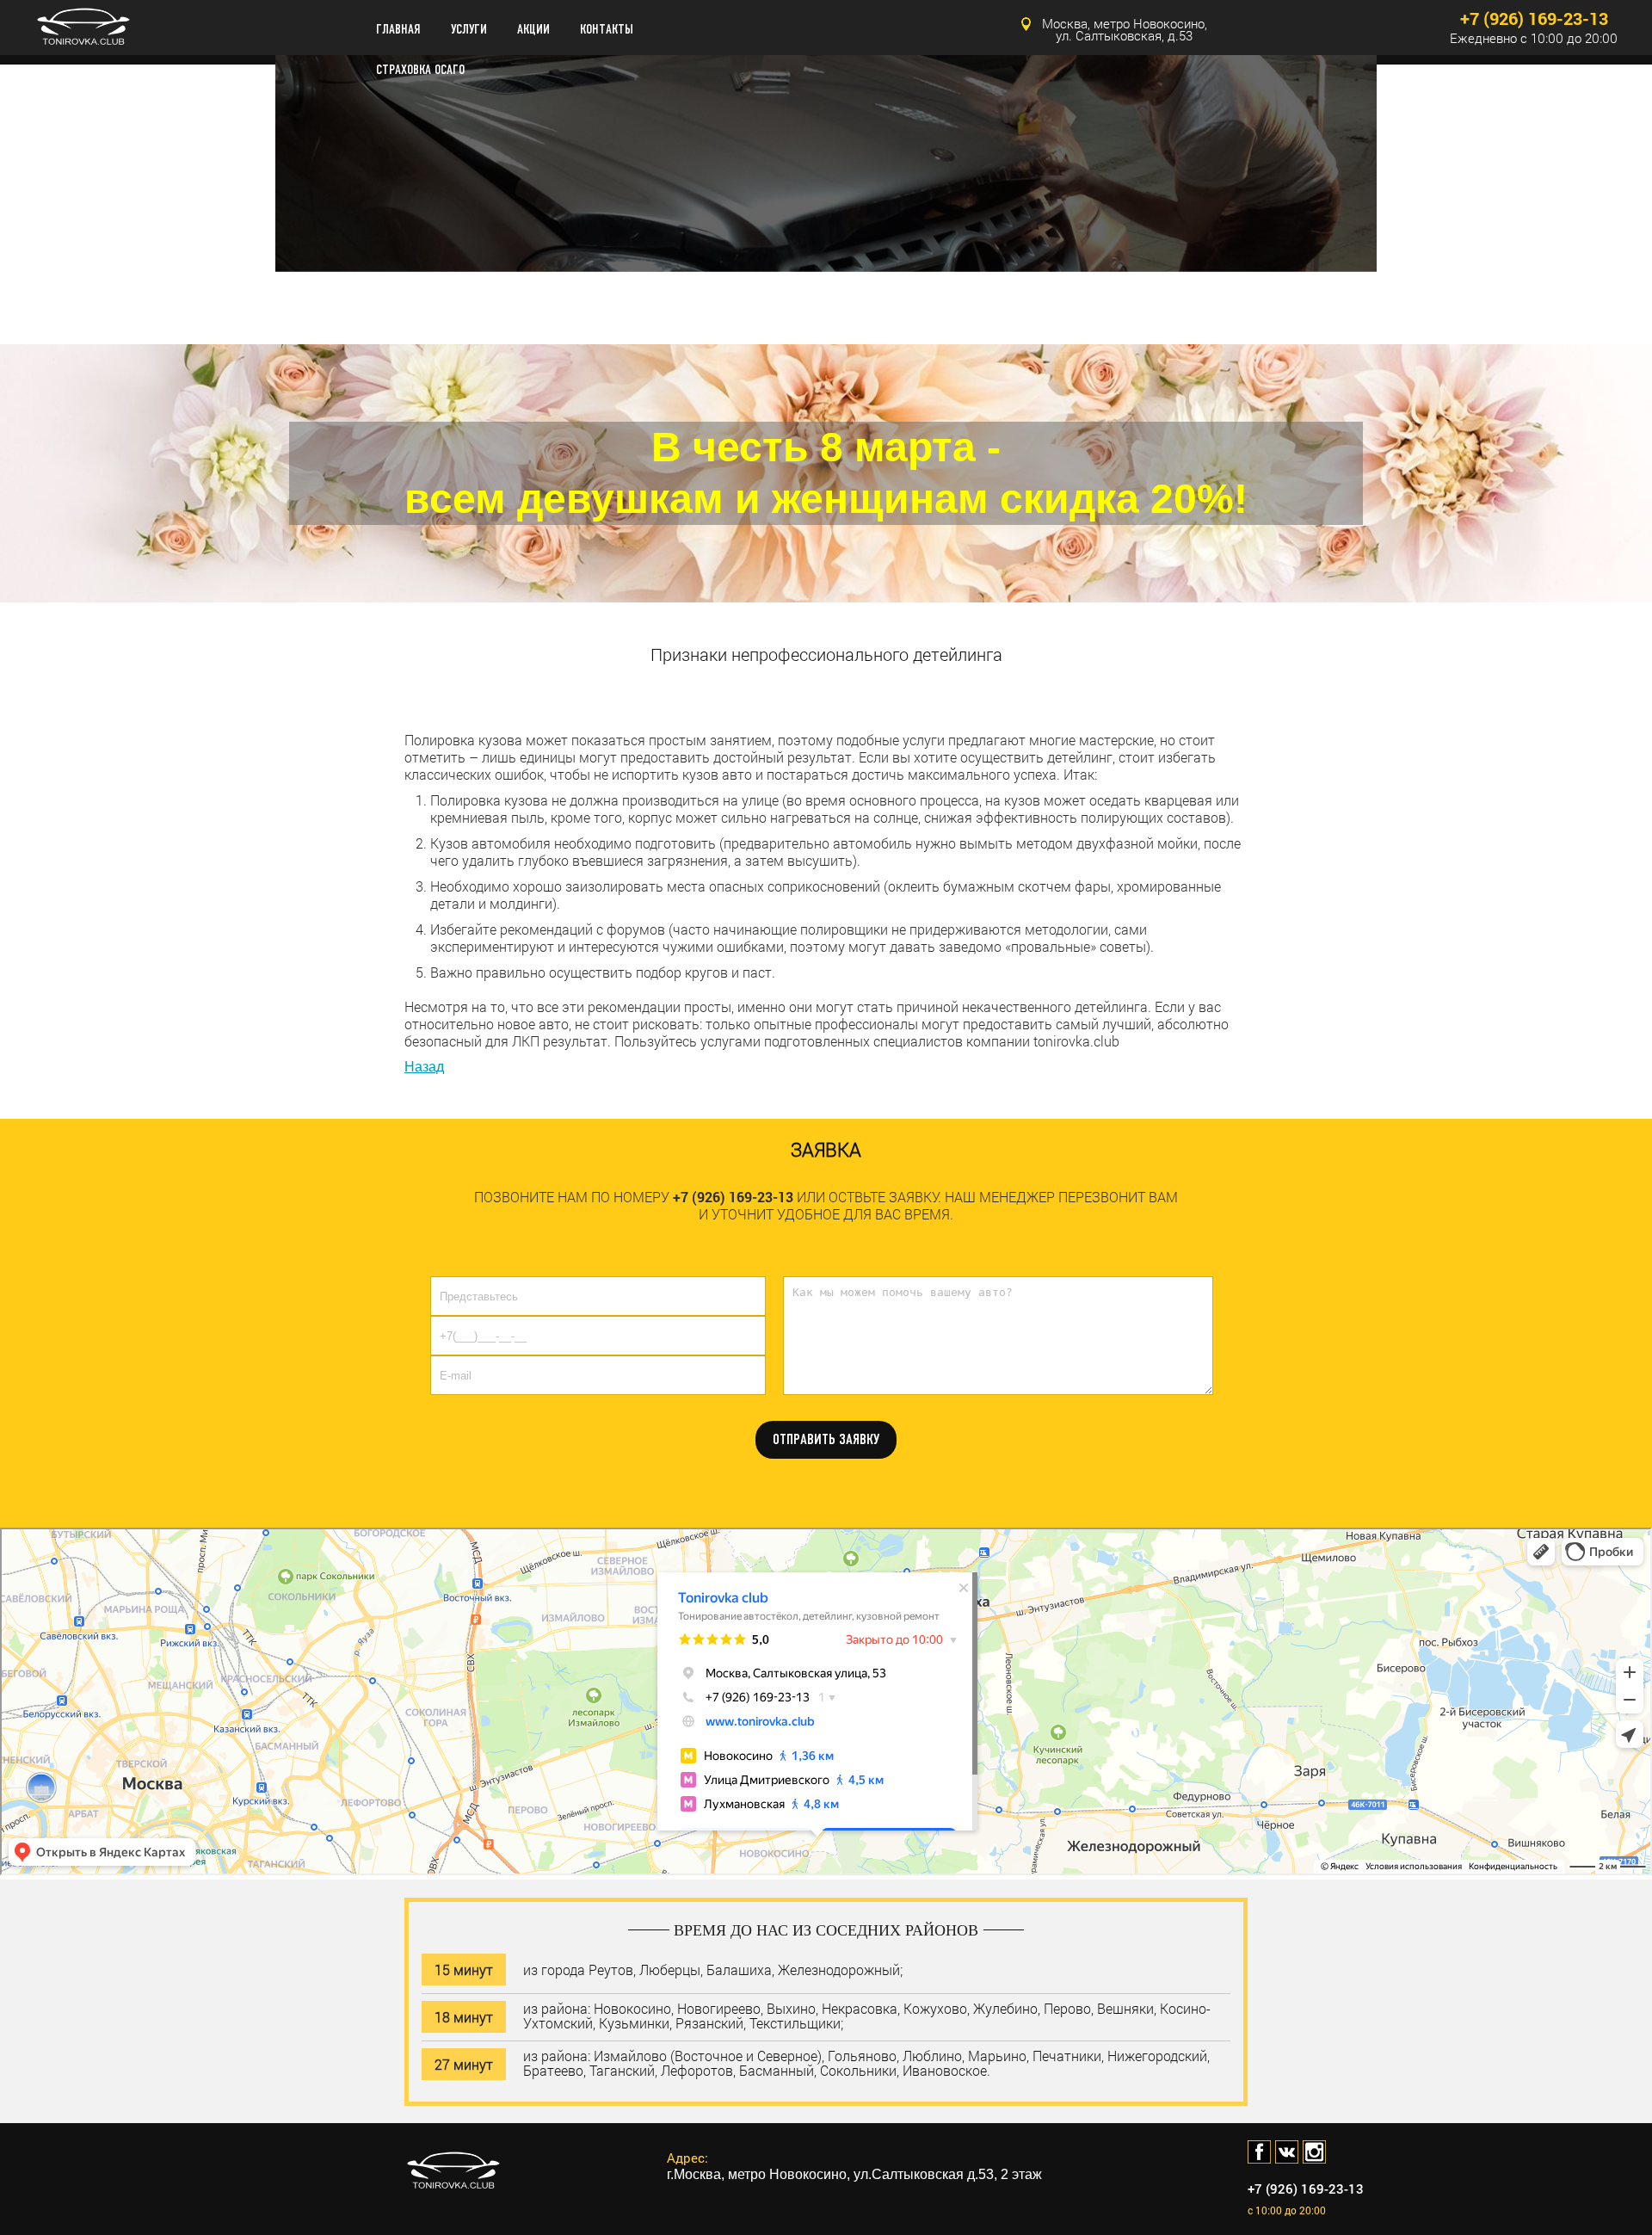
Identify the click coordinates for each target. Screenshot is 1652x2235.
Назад (424, 1067)
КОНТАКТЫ (607, 30)
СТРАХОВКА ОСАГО (420, 70)
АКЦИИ (533, 30)
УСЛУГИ (469, 30)
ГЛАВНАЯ (398, 30)
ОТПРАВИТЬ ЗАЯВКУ (826, 1439)
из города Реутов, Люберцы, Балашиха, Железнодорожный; (713, 1969)
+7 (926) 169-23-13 (1534, 19)
